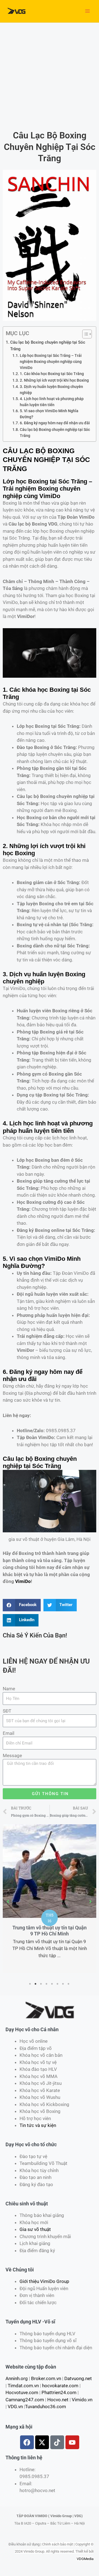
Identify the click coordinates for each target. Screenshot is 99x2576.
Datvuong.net (78, 2378)
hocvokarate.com (60, 2386)
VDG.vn (15, 2407)
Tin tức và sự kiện (38, 2125)
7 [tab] (63, 1984)
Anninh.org (17, 2378)
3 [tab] (41, 1984)
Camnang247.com (25, 2400)
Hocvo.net (58, 2400)
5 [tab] (52, 1984)
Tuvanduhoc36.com (46, 2407)
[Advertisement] (50, 75)
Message (12, 1755)
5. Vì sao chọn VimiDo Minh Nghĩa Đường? (49, 414)
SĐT (7, 1711)
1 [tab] (30, 1984)
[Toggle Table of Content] (84, 334)
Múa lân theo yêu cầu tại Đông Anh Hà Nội (50, 1860)
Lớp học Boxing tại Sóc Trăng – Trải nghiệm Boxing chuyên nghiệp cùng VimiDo (51, 362)
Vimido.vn (82, 2400)
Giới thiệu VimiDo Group (44, 2281)
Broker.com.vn (46, 2378)
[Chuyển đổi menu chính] (87, 11)
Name (9, 1689)
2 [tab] (36, 1984)
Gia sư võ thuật (35, 2229)
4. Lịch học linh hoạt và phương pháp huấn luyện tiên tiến (52, 402)
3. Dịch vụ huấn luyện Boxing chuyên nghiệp (51, 390)
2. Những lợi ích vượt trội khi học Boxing (54, 380)
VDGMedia (85, 2559)
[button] (8, 1902)
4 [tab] (47, 1984)
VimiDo (23, 1581)
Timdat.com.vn (23, 2386)
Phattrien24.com (59, 2392)
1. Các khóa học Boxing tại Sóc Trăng (52, 374)
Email (9, 1733)
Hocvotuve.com (22, 2392)
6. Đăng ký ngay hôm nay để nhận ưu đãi (55, 423)
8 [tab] (69, 1984)
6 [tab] (58, 1984)
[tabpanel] (50, 1863)
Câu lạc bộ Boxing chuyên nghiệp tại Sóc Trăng (48, 346)
